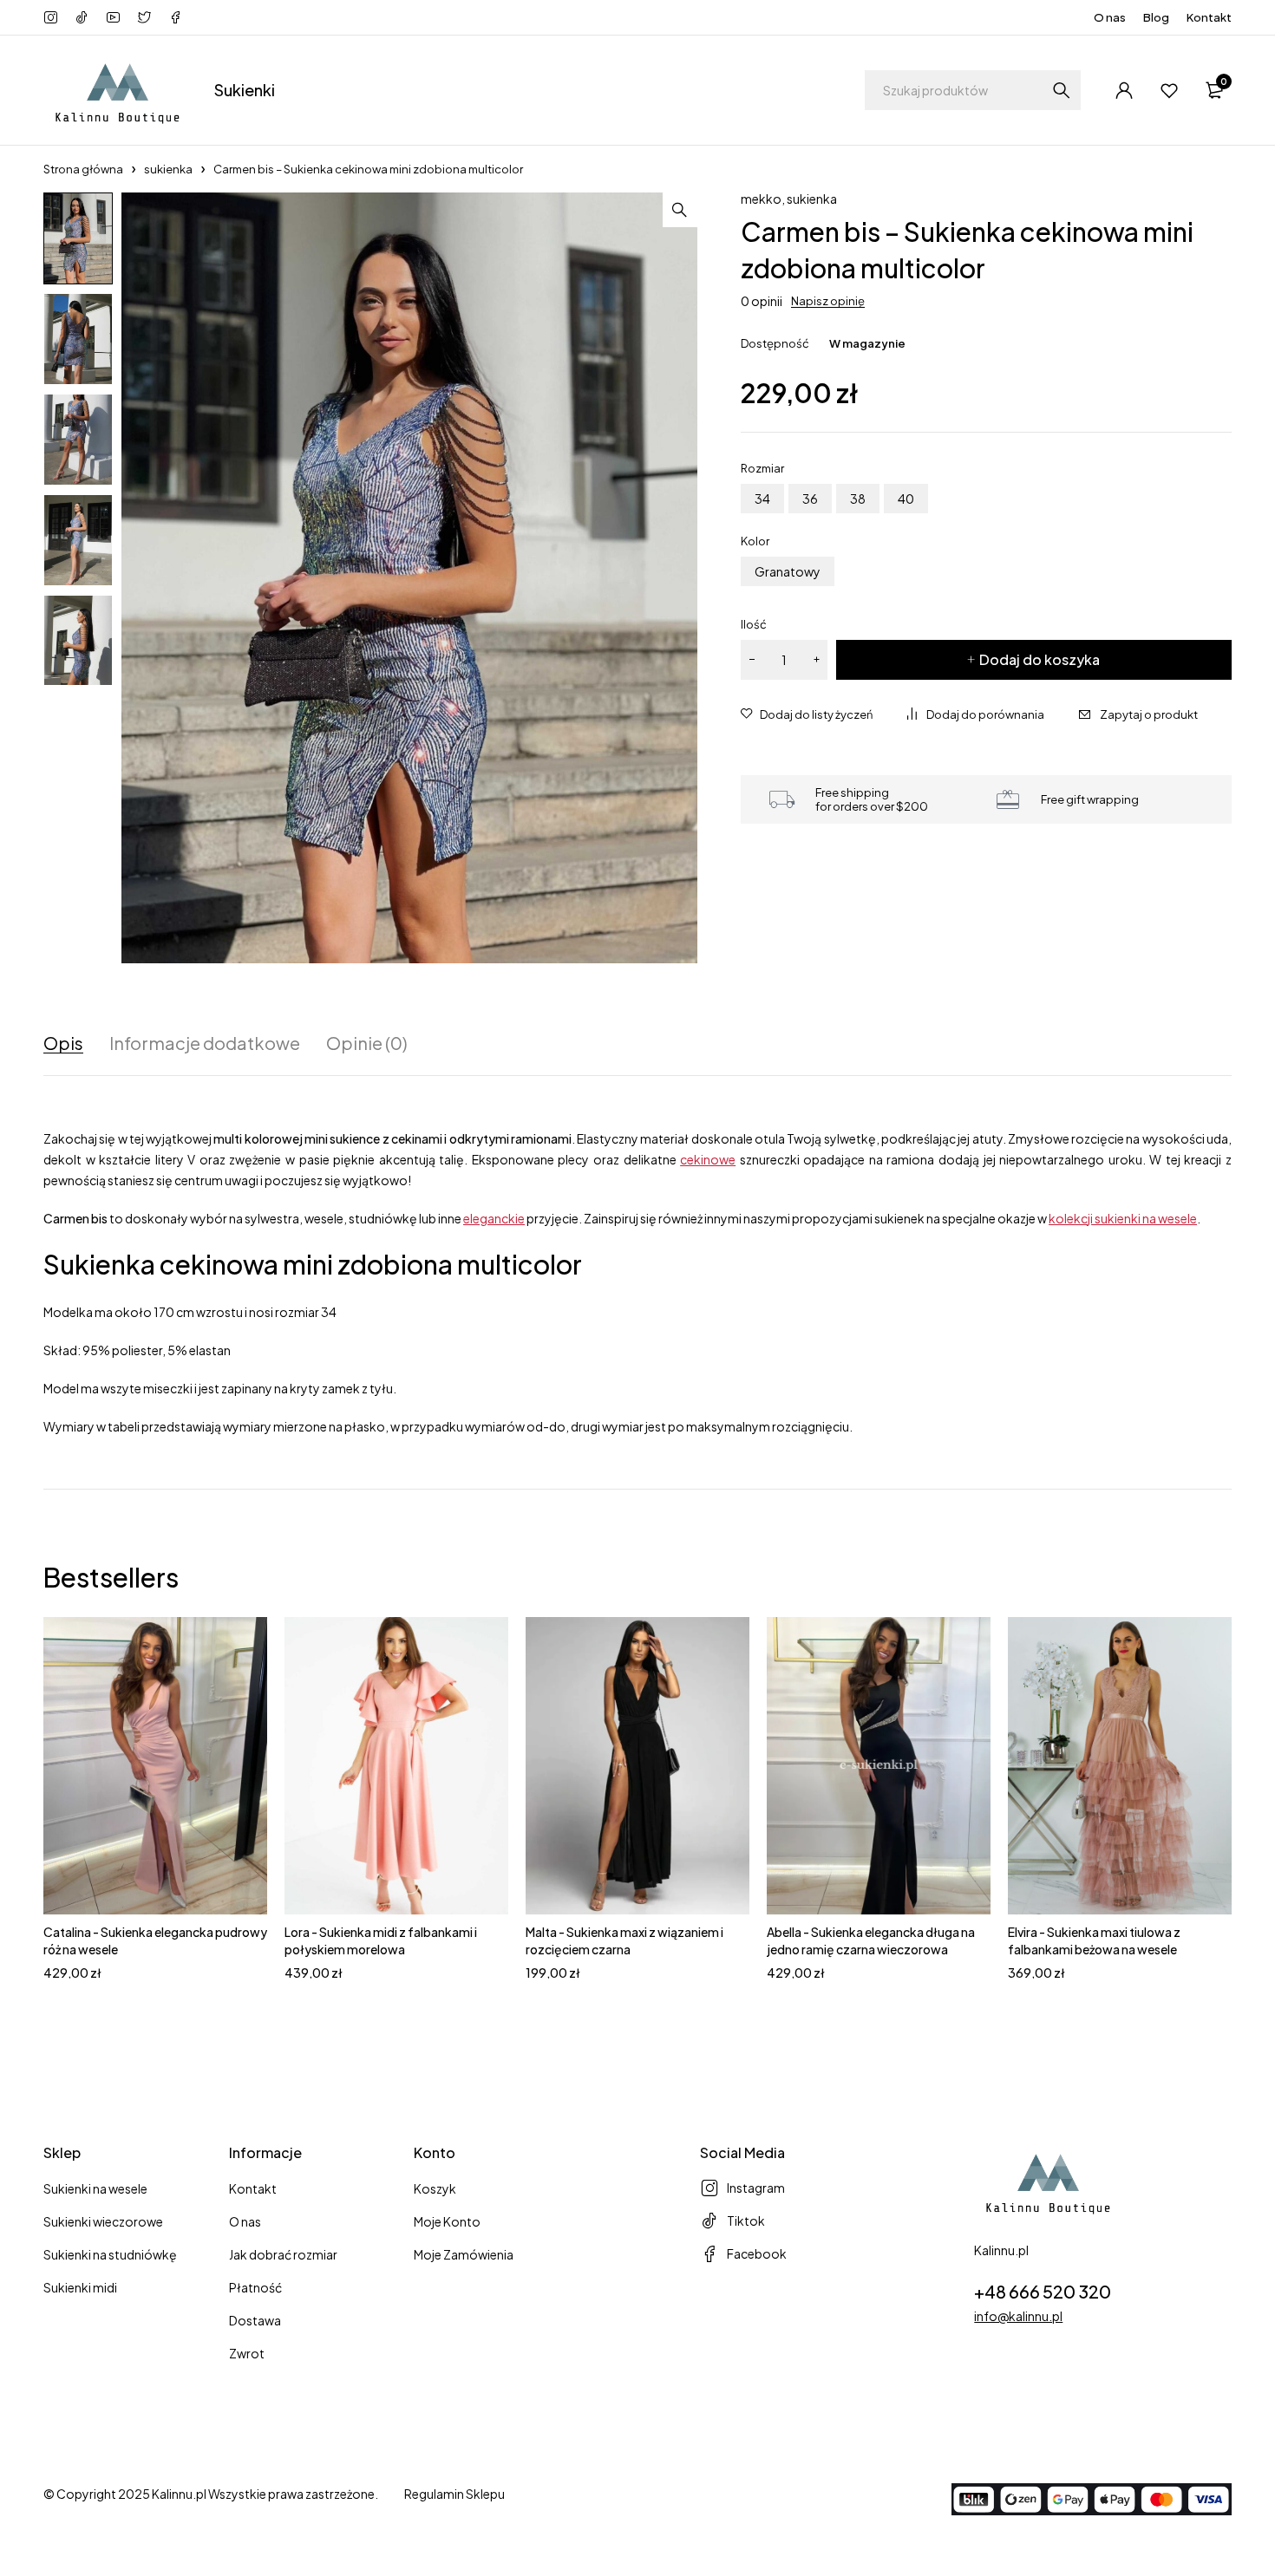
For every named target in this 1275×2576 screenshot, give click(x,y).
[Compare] (976, 714)
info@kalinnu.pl (1018, 2316)
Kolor (755, 541)
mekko (761, 199)
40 (906, 499)
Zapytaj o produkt (1149, 714)
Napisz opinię (828, 301)
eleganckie (494, 1218)
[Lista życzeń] (1169, 90)
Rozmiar (762, 468)
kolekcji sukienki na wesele (1123, 1218)
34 (762, 499)
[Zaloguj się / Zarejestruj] (1124, 90)
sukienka (168, 169)
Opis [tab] (63, 1043)
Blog (1156, 17)
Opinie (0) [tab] (367, 1043)
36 (810, 499)
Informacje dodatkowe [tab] (205, 1043)
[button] (680, 210)
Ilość (754, 624)
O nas (1110, 17)
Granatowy (788, 571)
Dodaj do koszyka (1040, 659)
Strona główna (83, 169)
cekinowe (708, 1159)
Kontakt (1209, 17)
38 (858, 499)
